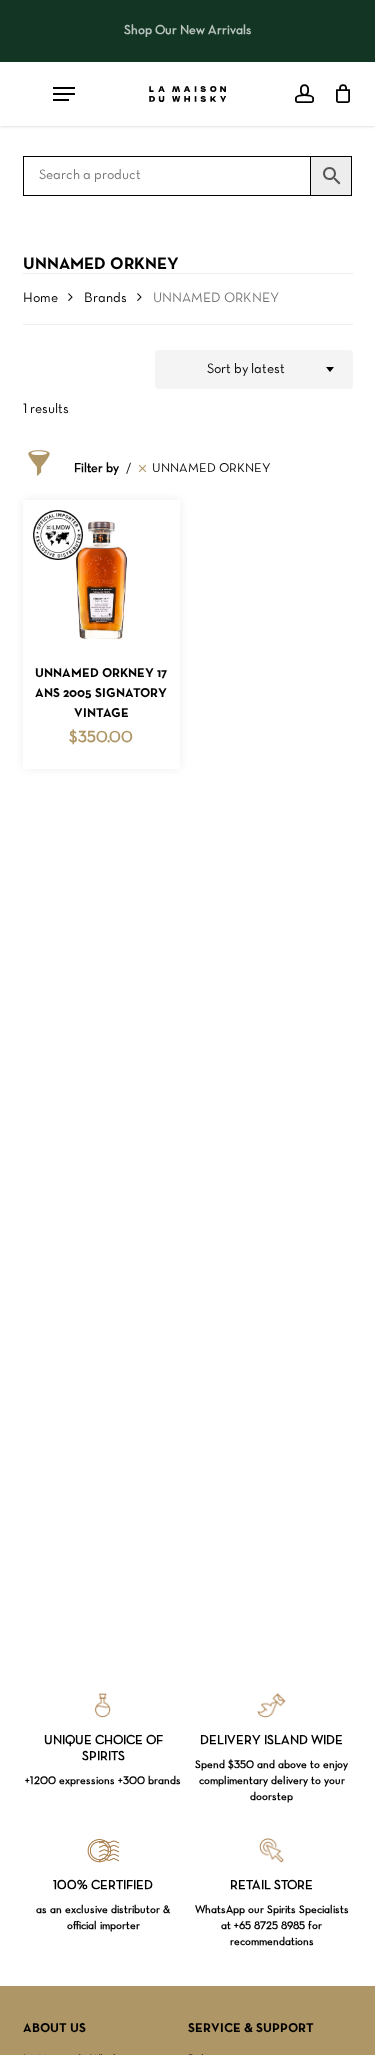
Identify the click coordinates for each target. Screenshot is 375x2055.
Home (40, 298)
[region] (188, 31)
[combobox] (254, 370)
